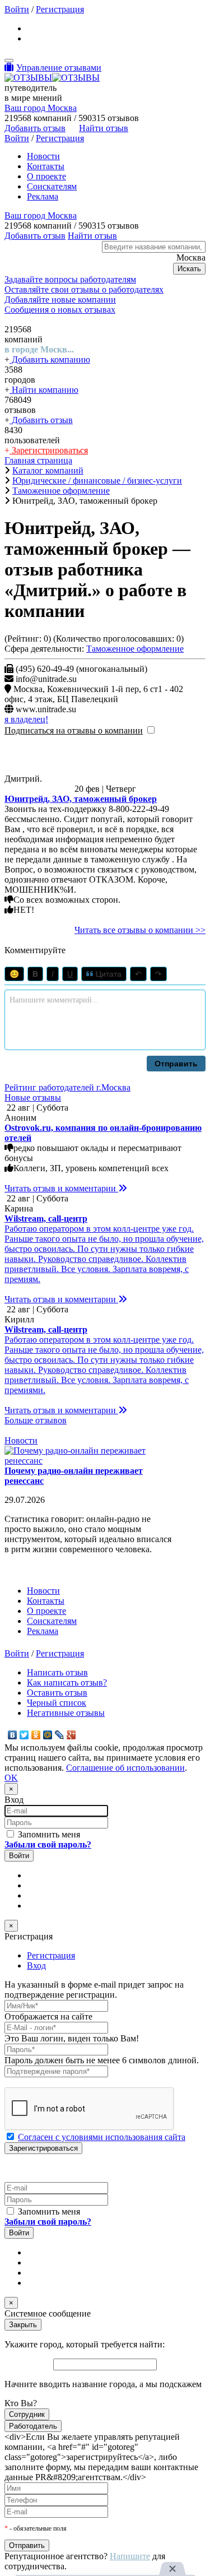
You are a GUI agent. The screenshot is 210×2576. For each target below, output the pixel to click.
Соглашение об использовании (125, 1768)
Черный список (57, 1703)
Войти (17, 9)
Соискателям (52, 186)
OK (11, 1778)
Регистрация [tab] (51, 1955)
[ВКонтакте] (13, 1735)
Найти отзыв (104, 128)
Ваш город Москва (41, 108)
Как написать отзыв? (67, 1682)
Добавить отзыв (41, 420)
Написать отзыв (57, 1672)
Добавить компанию (50, 359)
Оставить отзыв (57, 1693)
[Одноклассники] (36, 1735)
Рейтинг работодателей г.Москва (67, 1087)
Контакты (46, 166)
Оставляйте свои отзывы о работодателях (84, 289)
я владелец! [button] (26, 719)
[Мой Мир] (48, 1735)
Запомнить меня (48, 1834)
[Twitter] (24, 1735)
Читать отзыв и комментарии (61, 1188)
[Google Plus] (71, 1735)
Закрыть (23, 2325)
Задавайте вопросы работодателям (70, 279)
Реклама (43, 196)
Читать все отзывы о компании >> (140, 930)
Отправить (176, 1064)
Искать (189, 269)
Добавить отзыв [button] (35, 128)
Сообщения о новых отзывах (60, 310)
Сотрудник (27, 2414)
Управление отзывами (59, 68)
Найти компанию (44, 390)
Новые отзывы (33, 1097)
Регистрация (60, 9)
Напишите (130, 2556)
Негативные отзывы (66, 1713)
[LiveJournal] (60, 1735)
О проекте (46, 176)
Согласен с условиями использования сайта (102, 2137)
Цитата (108, 974)
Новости (43, 156)
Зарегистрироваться (49, 450)
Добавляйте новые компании (60, 300)
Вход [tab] (36, 1965)
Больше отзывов (36, 1420)
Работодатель (33, 2426)
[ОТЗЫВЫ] (52, 78)
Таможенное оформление (135, 649)
